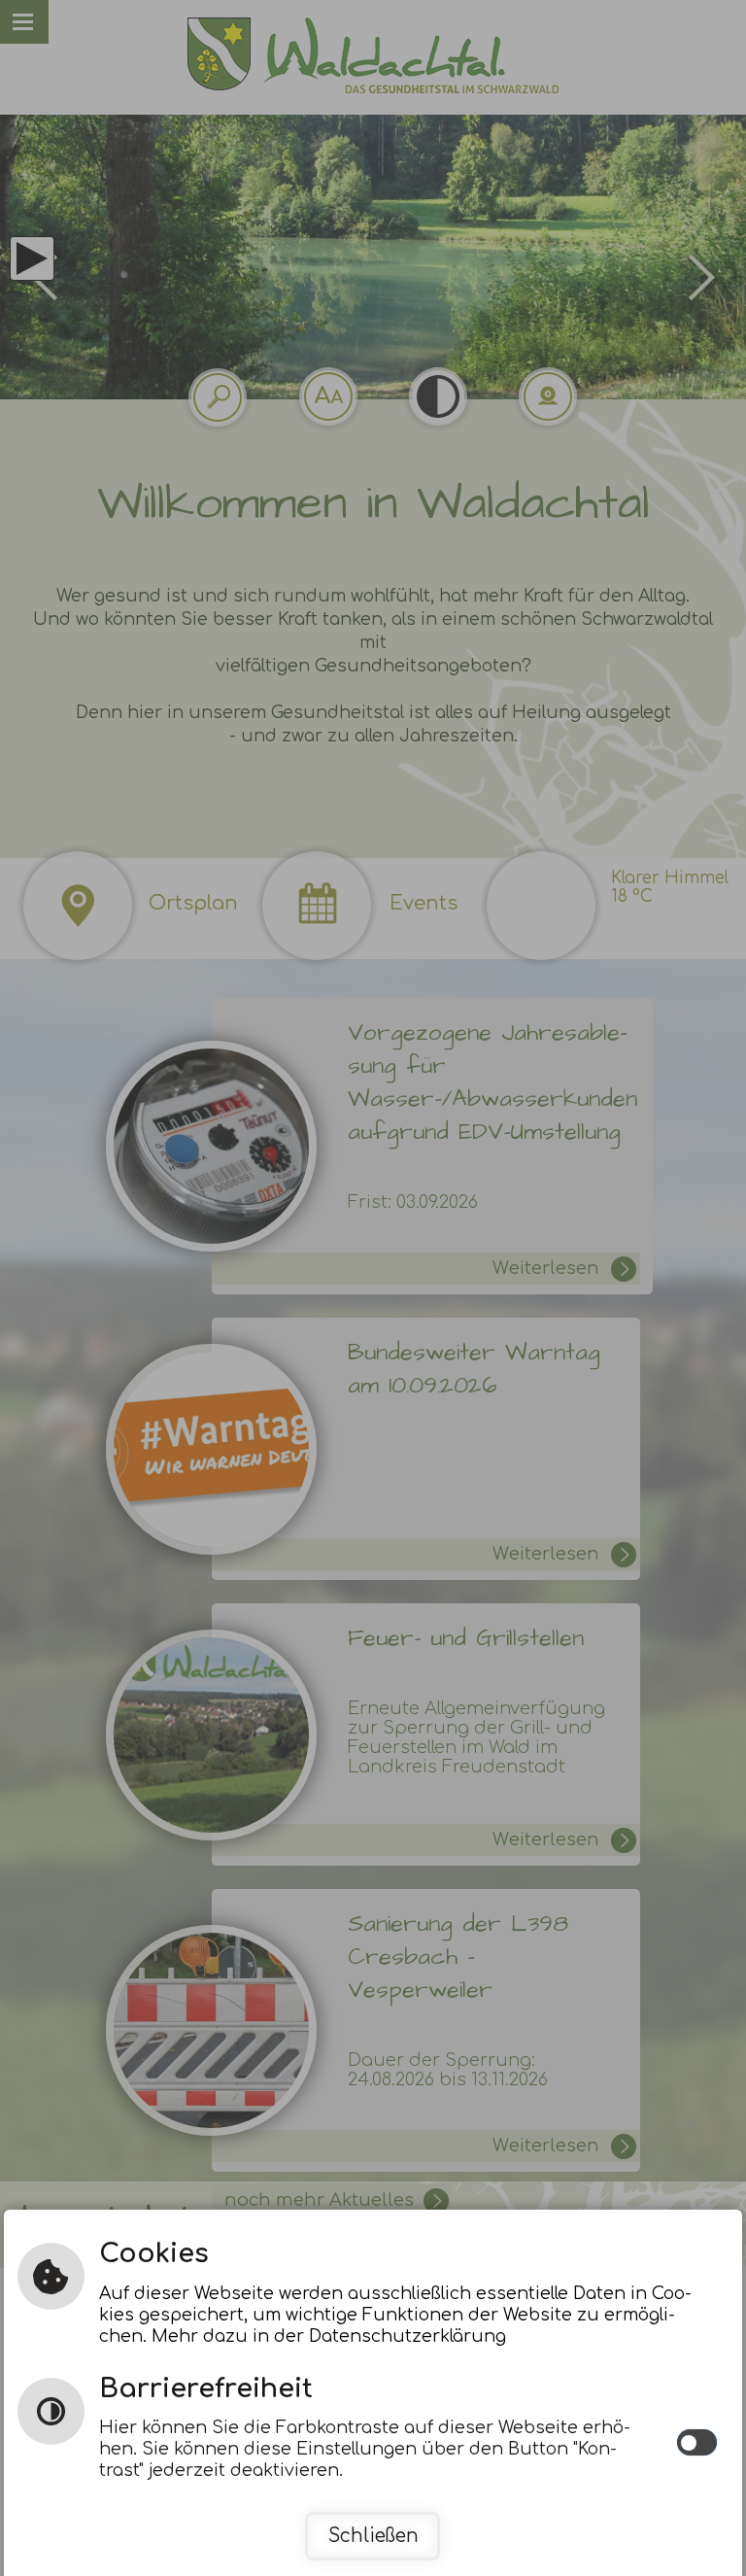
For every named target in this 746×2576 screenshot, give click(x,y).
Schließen (373, 2536)
